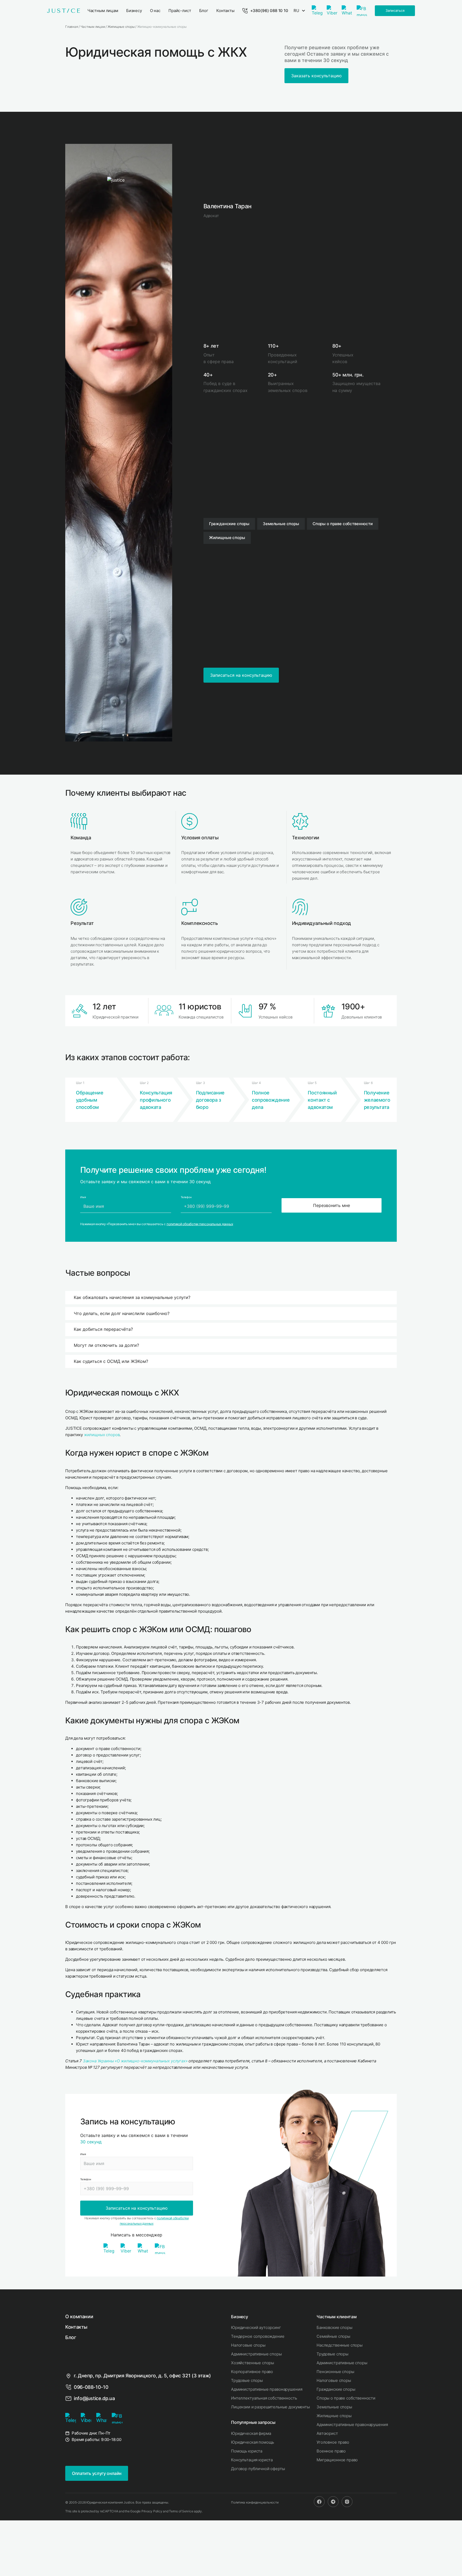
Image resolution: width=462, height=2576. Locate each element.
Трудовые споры (247, 2380)
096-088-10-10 (91, 2387)
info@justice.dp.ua (94, 2398)
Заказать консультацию (316, 76)
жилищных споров (102, 1435)
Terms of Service (181, 2511)
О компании (79, 2317)
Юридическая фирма (251, 2433)
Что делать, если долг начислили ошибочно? (122, 1313)
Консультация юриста (252, 2460)
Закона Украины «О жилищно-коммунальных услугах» (135, 2061)
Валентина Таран (228, 206)
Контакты (76, 2327)
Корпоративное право (252, 2372)
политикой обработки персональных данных (200, 1224)
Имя (83, 2154)
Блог (71, 2337)
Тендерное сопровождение (258, 2336)
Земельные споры (334, 2407)
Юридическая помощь (253, 2442)
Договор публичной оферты (258, 2469)
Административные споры (256, 2354)
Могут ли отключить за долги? (106, 1345)
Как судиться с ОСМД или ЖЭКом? (111, 1361)
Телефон (86, 2179)
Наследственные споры (340, 2345)
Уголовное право (333, 2442)
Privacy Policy (152, 2511)
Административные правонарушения (267, 2389)
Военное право (331, 2451)
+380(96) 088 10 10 (269, 11)
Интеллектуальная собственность (264, 2398)
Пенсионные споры (335, 2372)
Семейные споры (333, 2336)
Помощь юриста (247, 2451)
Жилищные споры (334, 2416)
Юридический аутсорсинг (256, 2327)
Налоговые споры (248, 2345)
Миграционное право (337, 2460)
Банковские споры (334, 2327)
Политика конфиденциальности (255, 2502)
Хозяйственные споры (253, 2363)
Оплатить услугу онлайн (97, 2473)
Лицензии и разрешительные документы (270, 2407)
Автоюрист (327, 2433)
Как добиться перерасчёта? (103, 1329)
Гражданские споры (336, 2389)
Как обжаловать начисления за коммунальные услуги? (132, 1297)
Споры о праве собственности (346, 2398)
